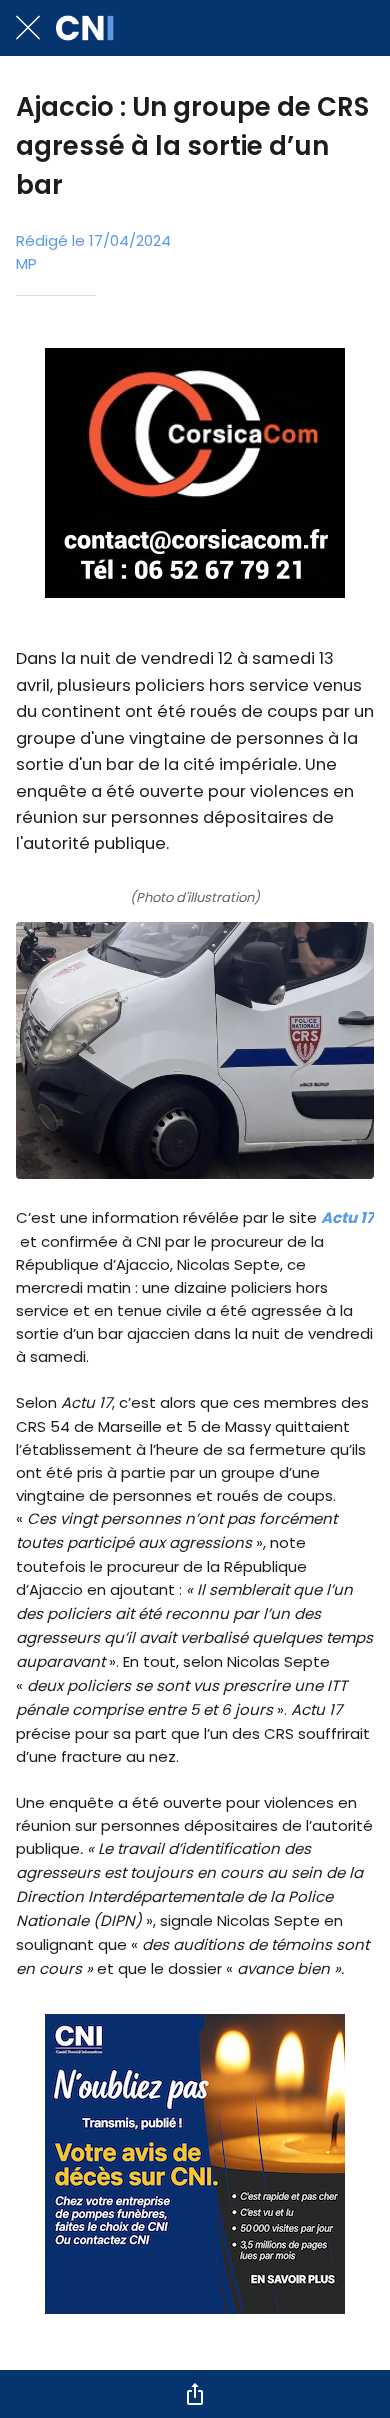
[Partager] (195, 2394)
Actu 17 (347, 1217)
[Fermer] (28, 28)
